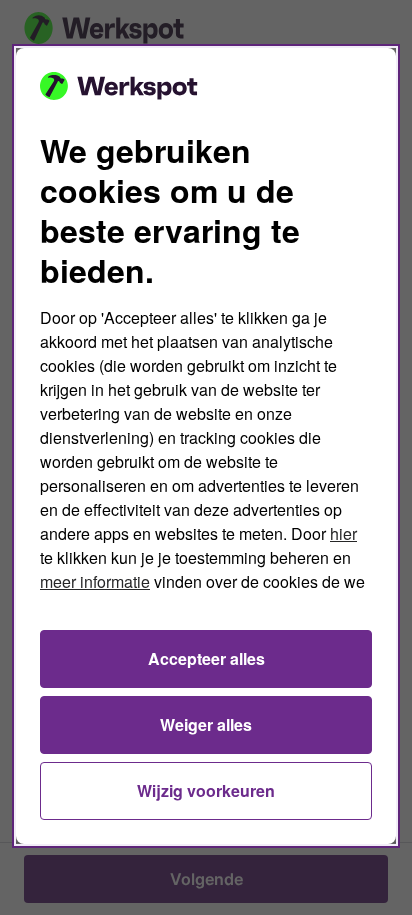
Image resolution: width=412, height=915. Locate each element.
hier (343, 533)
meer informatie (95, 581)
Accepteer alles (206, 658)
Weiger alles (206, 724)
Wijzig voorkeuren (206, 790)
